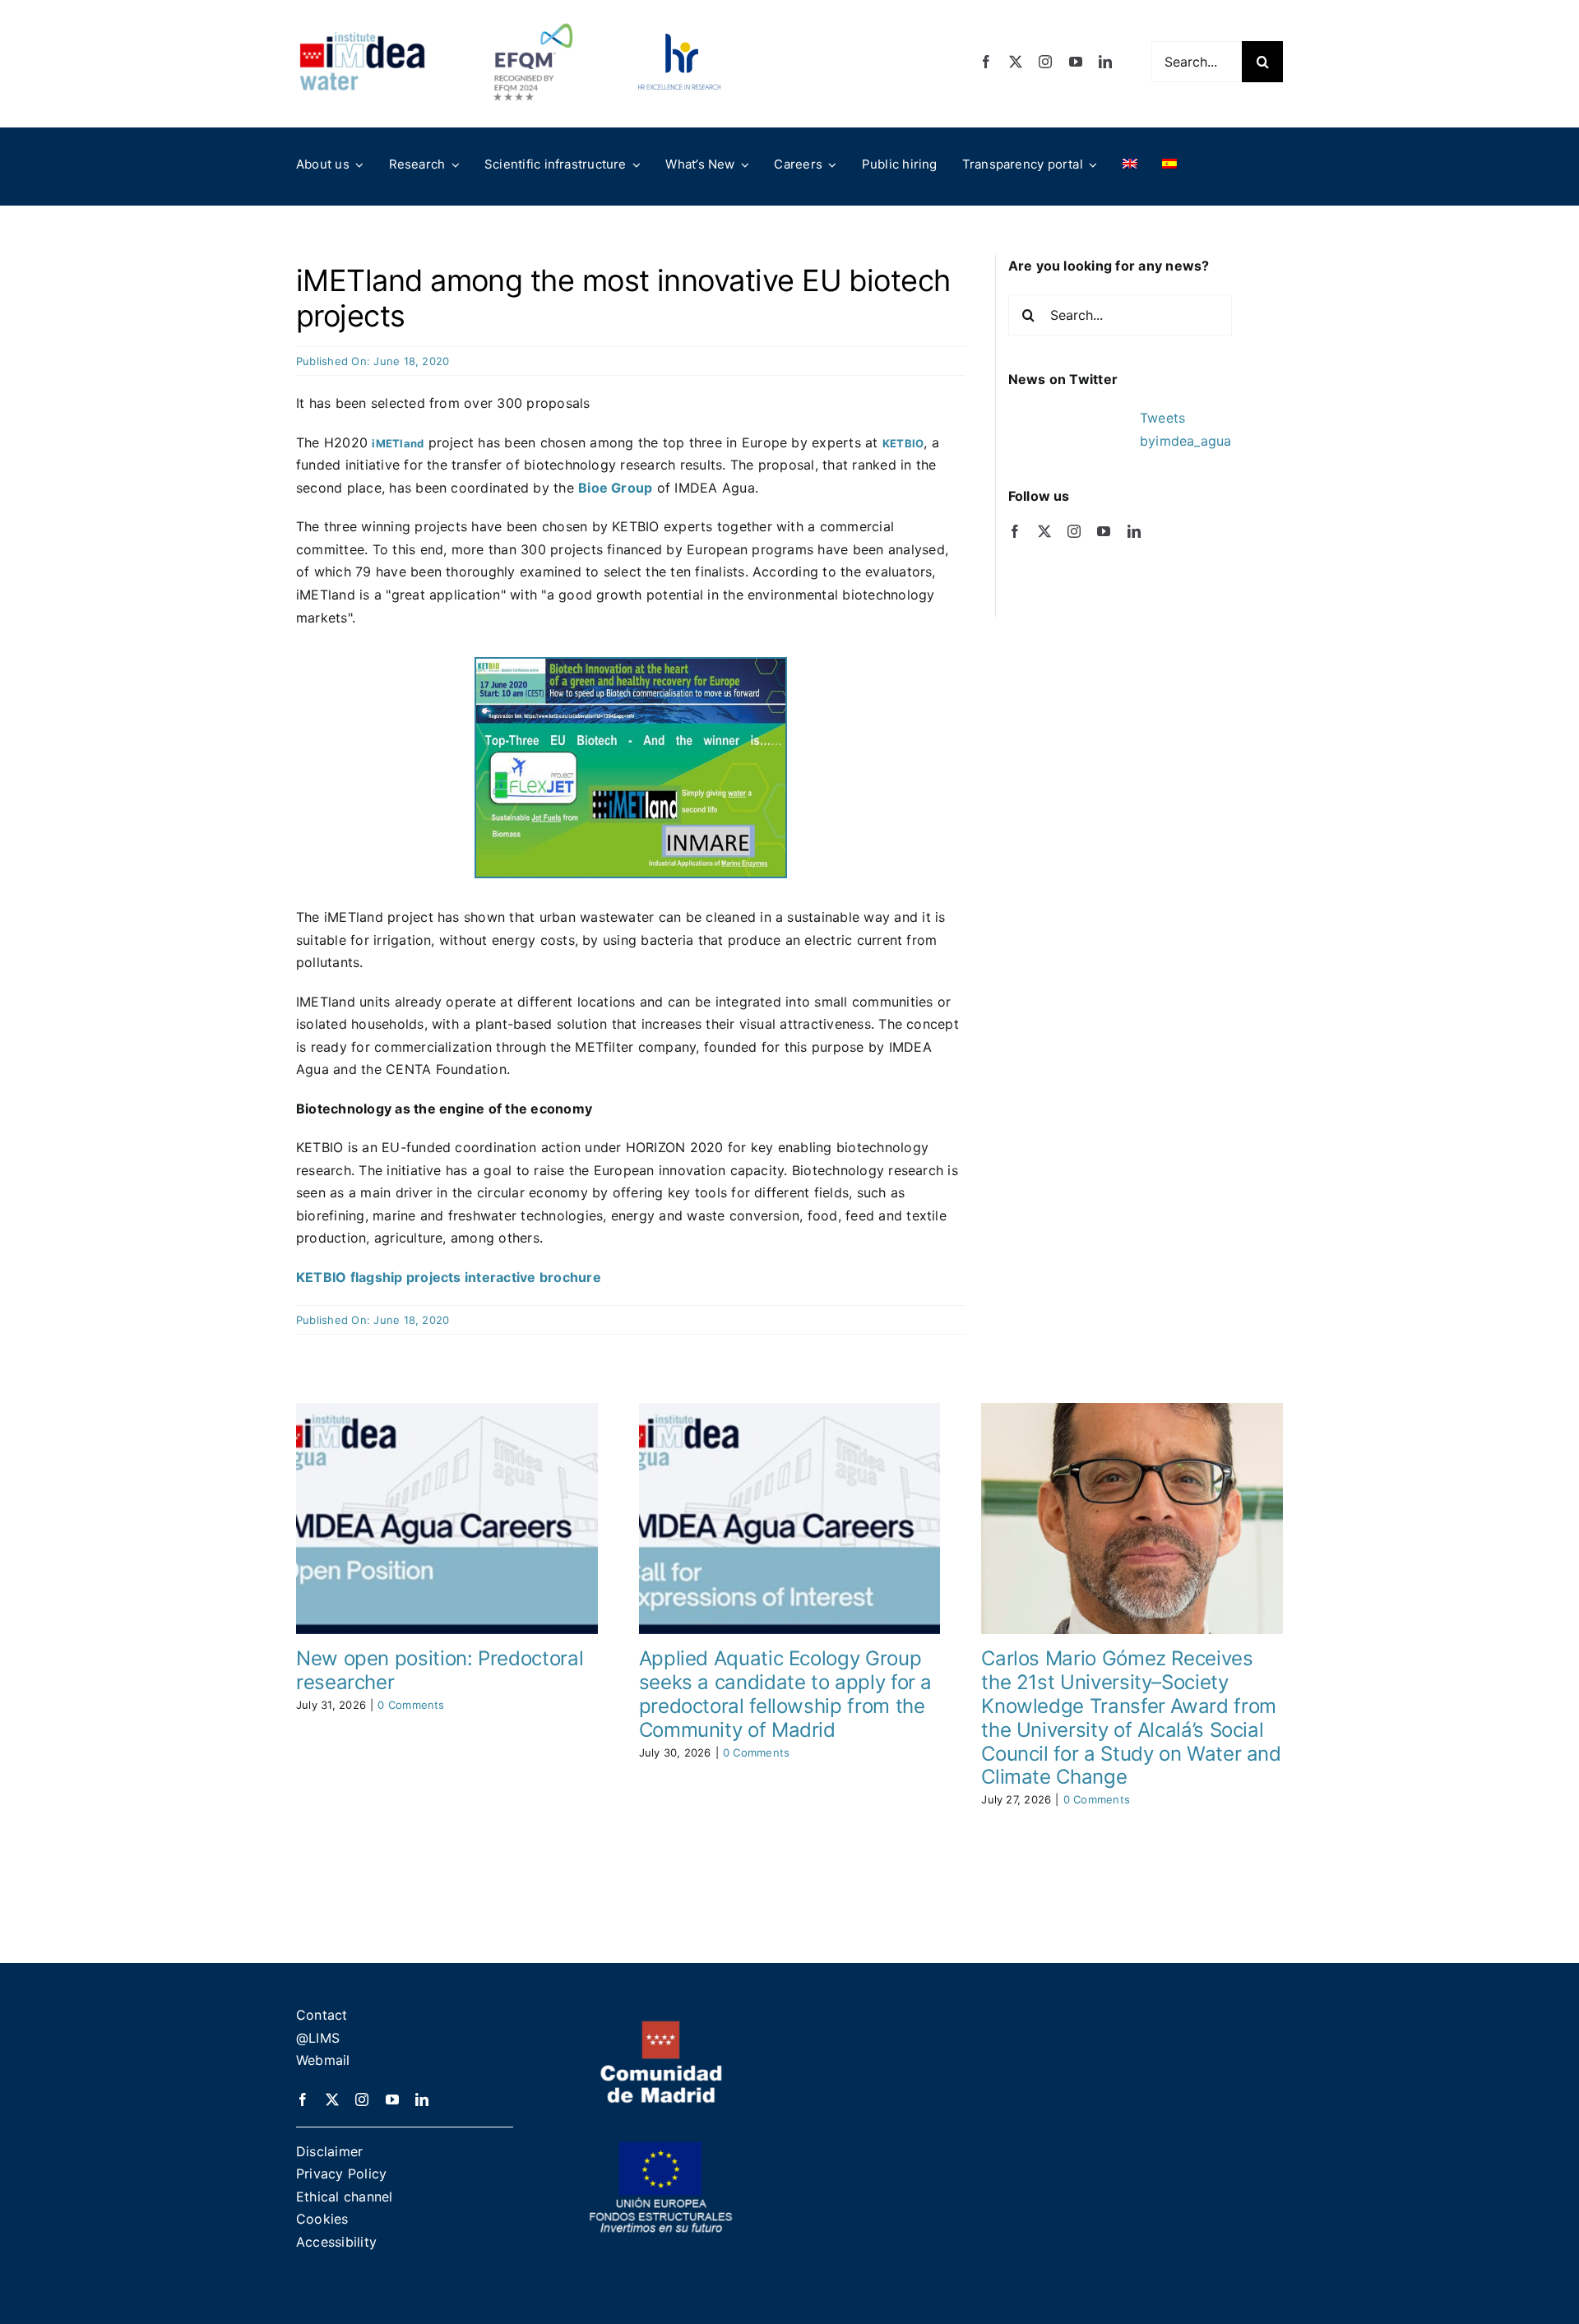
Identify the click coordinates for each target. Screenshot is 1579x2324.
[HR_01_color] (679, 40)
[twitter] (1016, 62)
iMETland (398, 443)
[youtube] (1076, 62)
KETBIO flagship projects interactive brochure (449, 1277)
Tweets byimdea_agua (1186, 429)
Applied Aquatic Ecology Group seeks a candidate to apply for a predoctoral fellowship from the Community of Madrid (785, 1694)
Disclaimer (329, 2151)
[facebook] (986, 62)
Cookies (322, 2219)
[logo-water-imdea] (362, 38)
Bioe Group (615, 488)
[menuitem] (1130, 164)
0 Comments (411, 1705)
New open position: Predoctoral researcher (440, 1670)
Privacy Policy (341, 2174)
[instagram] (1045, 62)
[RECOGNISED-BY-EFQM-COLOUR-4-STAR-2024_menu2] (533, 19)
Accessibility (336, 2242)
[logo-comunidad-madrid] (661, 2027)
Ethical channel (345, 2197)
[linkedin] (1105, 62)
